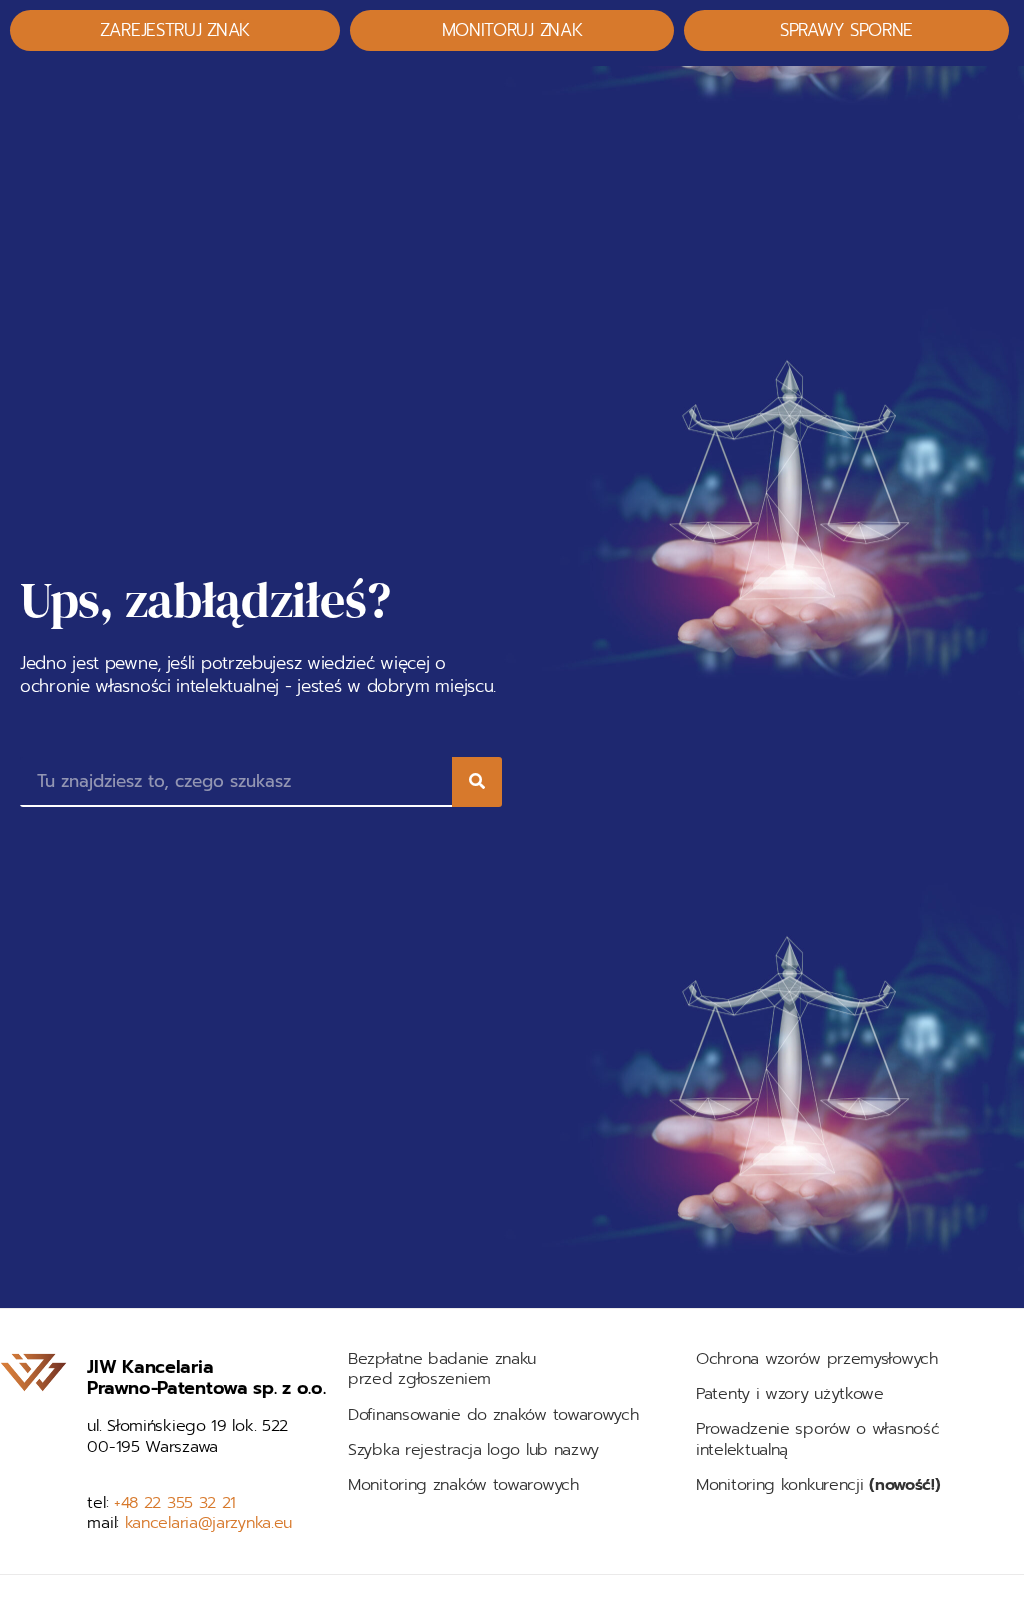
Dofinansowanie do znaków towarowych (493, 1415)
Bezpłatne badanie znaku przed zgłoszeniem (442, 1369)
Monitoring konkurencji (818, 1485)
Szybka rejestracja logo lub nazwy (473, 1450)
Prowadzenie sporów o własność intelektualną (817, 1439)
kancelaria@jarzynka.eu (208, 1523)
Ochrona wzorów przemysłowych (817, 1359)
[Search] (477, 782)
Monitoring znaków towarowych (466, 1485)
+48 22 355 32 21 (175, 1503)
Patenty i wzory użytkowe (790, 1394)
